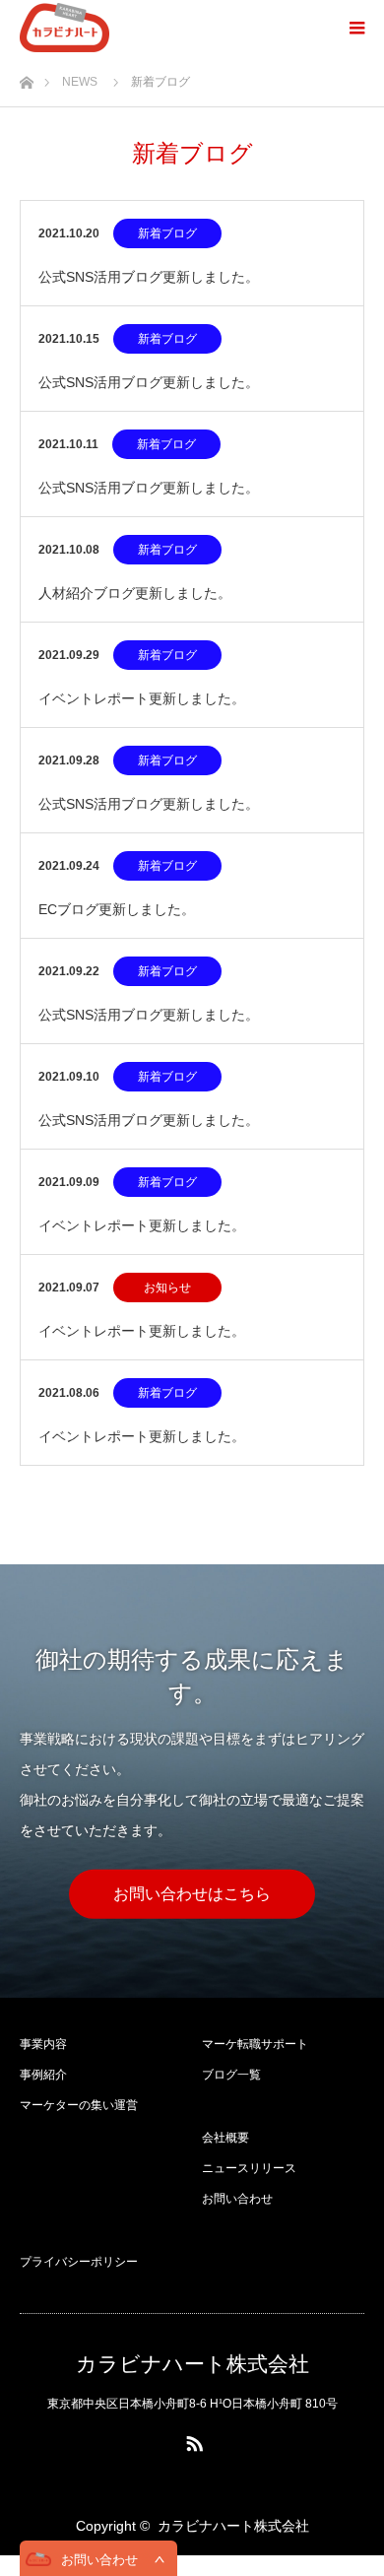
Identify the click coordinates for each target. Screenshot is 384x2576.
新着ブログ (167, 233)
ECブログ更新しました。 (117, 909)
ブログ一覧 (231, 2075)
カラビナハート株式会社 (192, 2364)
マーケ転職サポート (255, 2044)
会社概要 (225, 2138)
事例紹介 (43, 2075)
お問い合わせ (237, 2199)
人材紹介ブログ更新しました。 (135, 593)
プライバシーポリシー (79, 2262)
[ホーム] (26, 77)
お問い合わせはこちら (192, 1894)
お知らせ (167, 1288)
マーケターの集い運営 (79, 2105)
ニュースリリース (249, 2168)
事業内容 (43, 2044)
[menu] (356, 28)
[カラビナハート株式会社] (64, 28)
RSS (192, 2440)
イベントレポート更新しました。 (142, 698)
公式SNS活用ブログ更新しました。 (149, 277)
